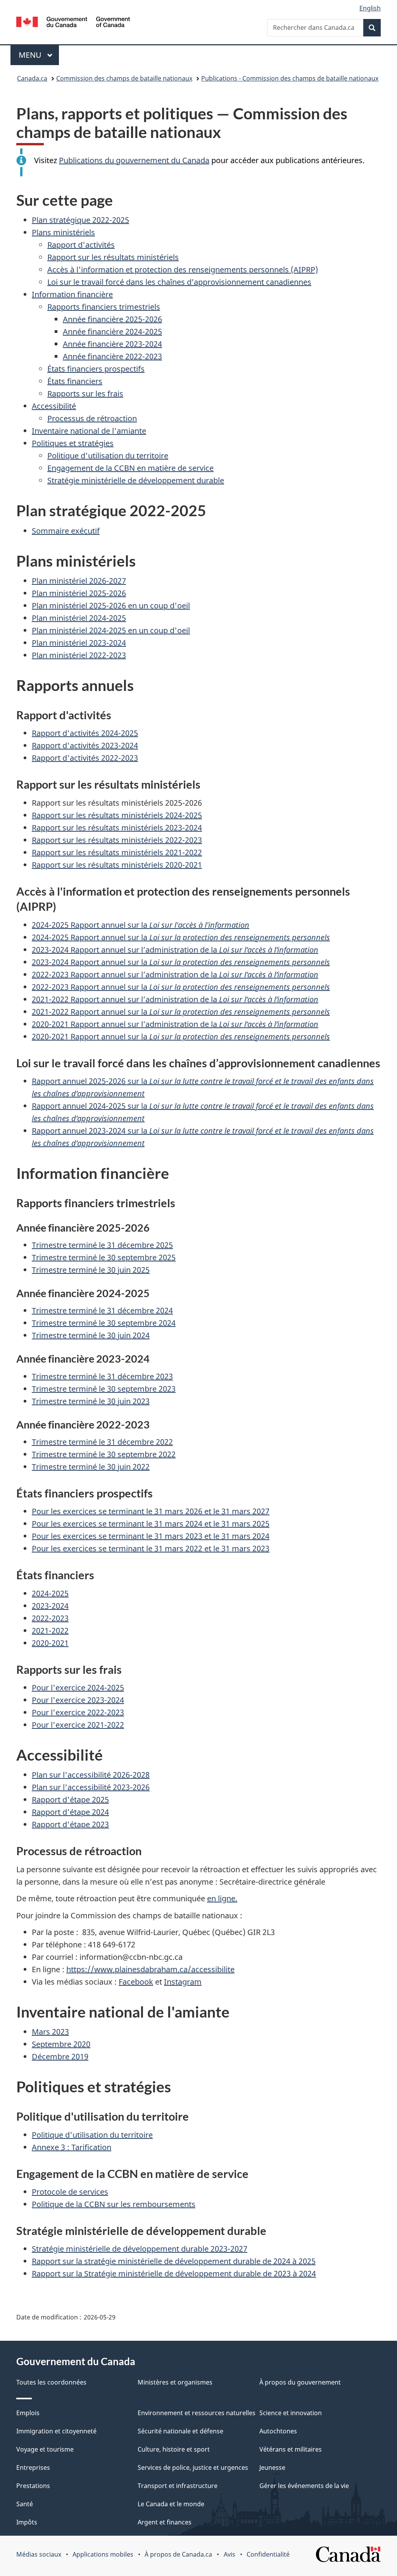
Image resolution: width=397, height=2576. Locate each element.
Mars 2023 (50, 2032)
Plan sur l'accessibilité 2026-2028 (91, 1775)
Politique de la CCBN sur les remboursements (114, 2204)
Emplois (28, 2413)
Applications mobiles (103, 2554)
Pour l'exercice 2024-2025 (78, 1688)
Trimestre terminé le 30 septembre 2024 (104, 1323)
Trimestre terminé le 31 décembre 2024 (102, 1310)
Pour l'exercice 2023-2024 (78, 1700)
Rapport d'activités (81, 245)
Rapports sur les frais (85, 394)
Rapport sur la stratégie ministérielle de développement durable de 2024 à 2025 (174, 2261)
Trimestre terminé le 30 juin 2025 (91, 1270)
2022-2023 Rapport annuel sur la (181, 987)
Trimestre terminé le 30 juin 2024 (91, 1335)
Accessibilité (54, 406)
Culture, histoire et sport (174, 2449)
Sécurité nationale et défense (180, 2431)
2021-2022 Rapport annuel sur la (181, 1012)
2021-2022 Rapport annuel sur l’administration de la (175, 999)
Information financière (72, 294)
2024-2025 (50, 1593)
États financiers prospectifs (96, 369)
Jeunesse (272, 2467)
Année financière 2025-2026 (112, 319)
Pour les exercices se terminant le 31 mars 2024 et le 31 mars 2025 (151, 1524)
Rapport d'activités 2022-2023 (85, 758)
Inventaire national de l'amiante (89, 431)
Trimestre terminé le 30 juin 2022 (91, 1467)
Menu (39, 55)
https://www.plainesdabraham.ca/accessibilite (150, 1969)
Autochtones (278, 2431)
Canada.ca (32, 78)
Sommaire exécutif (66, 531)
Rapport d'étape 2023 (70, 1824)
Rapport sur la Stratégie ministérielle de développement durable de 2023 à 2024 (174, 2274)
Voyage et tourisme (45, 2449)
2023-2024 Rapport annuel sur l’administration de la (175, 950)
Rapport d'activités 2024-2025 (85, 733)
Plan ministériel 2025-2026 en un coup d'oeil (111, 606)
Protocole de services (70, 2192)
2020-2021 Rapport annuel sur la (181, 1036)
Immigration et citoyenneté (56, 2431)
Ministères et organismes (175, 2382)
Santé (25, 2504)
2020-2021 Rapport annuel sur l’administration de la (175, 1024)
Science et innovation (291, 2413)
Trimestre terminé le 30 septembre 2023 (104, 1389)
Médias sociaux (39, 2554)
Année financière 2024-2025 (112, 332)
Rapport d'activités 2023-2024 (85, 745)
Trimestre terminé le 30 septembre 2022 (104, 1454)
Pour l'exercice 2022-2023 (78, 1712)
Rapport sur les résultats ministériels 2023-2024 (117, 828)
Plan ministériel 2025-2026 (79, 593)
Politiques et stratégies (73, 443)
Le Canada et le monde (171, 2504)
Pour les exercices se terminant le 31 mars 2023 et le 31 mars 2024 (151, 1536)
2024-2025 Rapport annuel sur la (141, 925)
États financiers (75, 381)
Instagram (183, 1982)
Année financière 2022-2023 (112, 356)
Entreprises (33, 2467)
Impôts (27, 2522)
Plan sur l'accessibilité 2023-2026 (91, 1787)
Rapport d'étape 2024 (70, 1812)
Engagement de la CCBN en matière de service (130, 468)
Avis (230, 2554)
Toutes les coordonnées (51, 2382)
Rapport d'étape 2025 (70, 1800)
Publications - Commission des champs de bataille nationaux (290, 78)
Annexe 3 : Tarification (72, 2147)
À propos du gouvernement (300, 2382)
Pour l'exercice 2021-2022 (78, 1725)
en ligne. (222, 1898)
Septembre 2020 (61, 2044)
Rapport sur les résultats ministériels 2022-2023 (117, 840)
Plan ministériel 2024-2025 (79, 618)
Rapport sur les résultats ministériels (113, 257)
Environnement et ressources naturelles (197, 2413)
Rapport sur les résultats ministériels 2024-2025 (117, 815)
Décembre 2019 (60, 2056)
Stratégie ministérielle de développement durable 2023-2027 (140, 2249)
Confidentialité (268, 2554)
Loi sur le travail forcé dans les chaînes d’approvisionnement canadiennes (179, 282)
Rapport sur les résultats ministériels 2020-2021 (117, 865)
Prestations (33, 2486)
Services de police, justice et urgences (193, 2467)
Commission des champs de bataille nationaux (124, 78)
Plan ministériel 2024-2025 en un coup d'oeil (111, 630)
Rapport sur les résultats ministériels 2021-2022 (117, 852)
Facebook (136, 1982)
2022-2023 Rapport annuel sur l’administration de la (175, 974)
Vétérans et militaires (291, 2449)
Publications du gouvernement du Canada (134, 160)
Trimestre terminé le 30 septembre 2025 (104, 1257)
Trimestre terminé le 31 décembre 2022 (102, 1442)
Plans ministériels (63, 232)
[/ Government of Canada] (73, 23)
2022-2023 (50, 1618)
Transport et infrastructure (178, 2486)
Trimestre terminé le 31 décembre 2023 (102, 1376)
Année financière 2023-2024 (112, 344)
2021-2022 (50, 1631)
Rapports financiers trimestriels (104, 307)
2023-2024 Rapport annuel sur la (181, 962)
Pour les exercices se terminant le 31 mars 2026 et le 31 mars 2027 (151, 1511)
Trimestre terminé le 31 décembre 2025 (102, 1245)
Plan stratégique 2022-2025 (80, 220)
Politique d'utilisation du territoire (108, 456)
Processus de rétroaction (92, 418)
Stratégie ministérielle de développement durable (136, 480)
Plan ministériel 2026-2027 (79, 581)
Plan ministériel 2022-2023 (79, 655)
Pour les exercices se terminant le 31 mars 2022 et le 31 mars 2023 (151, 1548)
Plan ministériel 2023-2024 (79, 643)
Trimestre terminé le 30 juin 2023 (91, 1401)
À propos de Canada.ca (178, 2554)
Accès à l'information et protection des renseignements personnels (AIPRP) (183, 270)
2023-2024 (50, 1606)
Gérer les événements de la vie (304, 2486)
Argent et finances (165, 2522)
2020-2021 (50, 1643)
